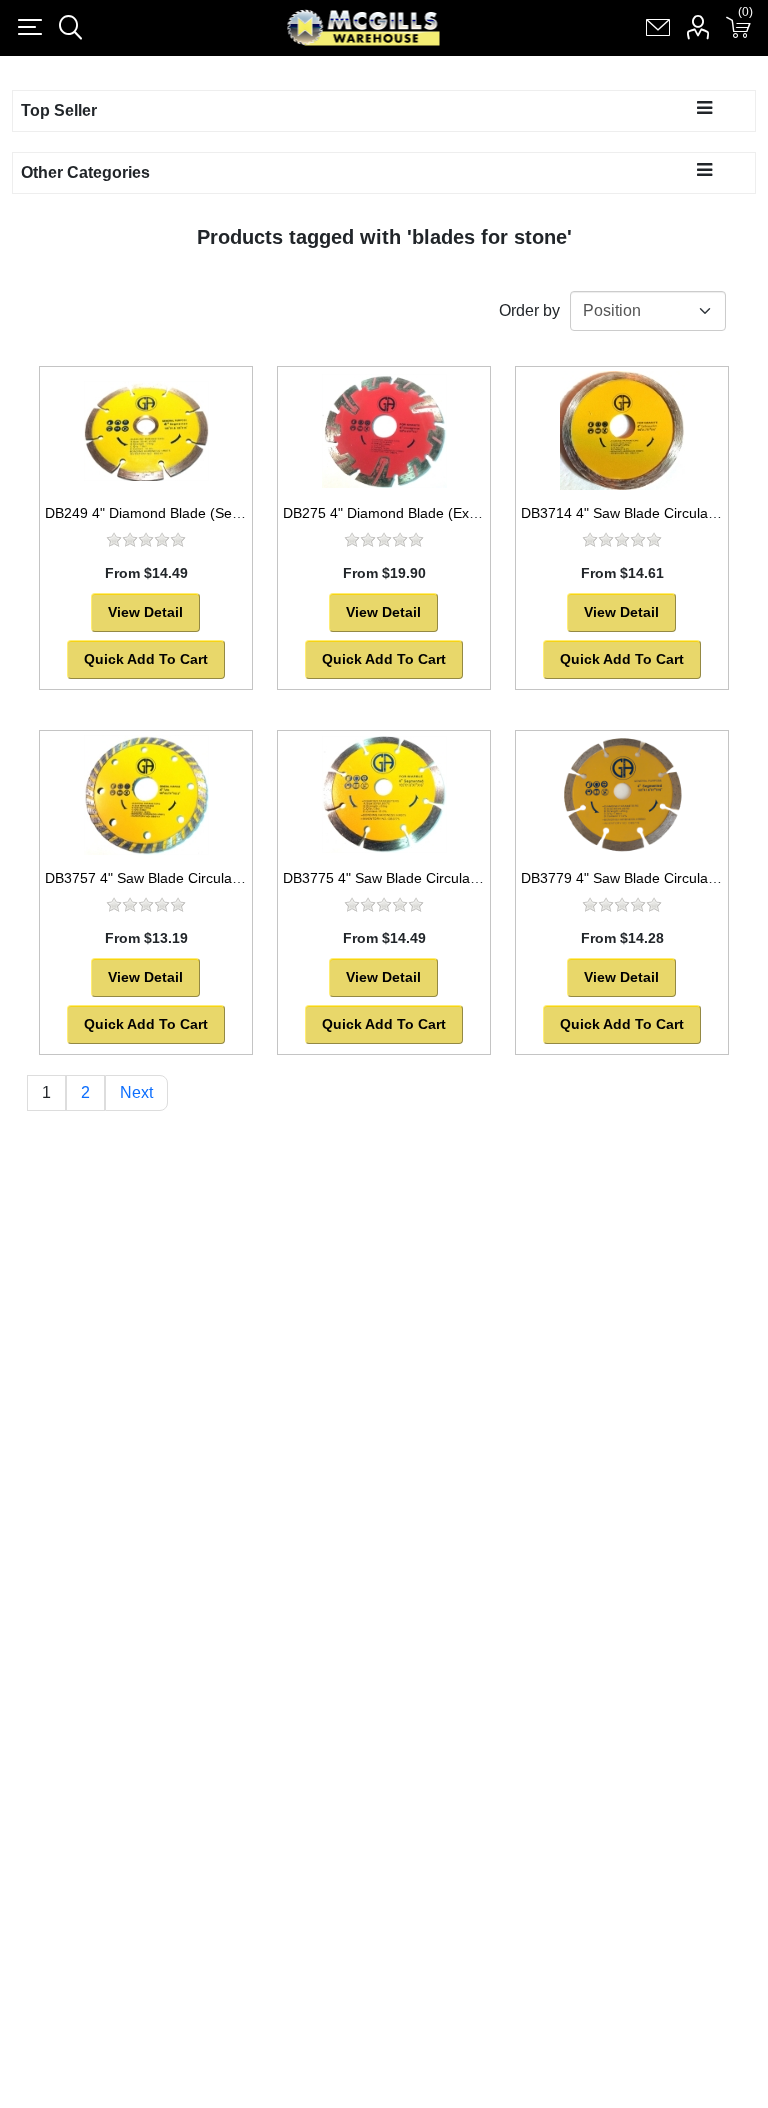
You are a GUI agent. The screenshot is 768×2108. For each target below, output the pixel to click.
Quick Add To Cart (146, 659)
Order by (529, 310)
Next (136, 1092)
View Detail (145, 612)
